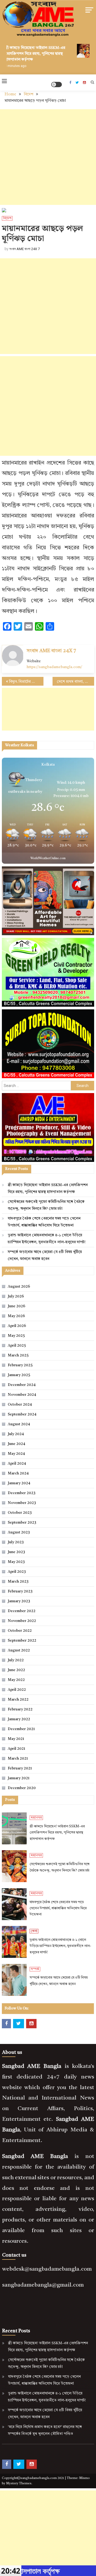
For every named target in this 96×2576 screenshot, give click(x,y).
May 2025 (16, 1336)
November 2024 (22, 1395)
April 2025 (17, 1346)
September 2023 (22, 1523)
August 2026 (19, 1287)
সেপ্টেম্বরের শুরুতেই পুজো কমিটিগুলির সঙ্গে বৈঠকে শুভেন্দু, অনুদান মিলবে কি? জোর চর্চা (46, 1205)
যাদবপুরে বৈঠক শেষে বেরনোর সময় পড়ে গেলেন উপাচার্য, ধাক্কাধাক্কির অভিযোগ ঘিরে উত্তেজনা (44, 1222)
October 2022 (20, 1631)
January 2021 (19, 1778)
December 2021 (21, 1729)
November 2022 (22, 1621)
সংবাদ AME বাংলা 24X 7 (25, 249)
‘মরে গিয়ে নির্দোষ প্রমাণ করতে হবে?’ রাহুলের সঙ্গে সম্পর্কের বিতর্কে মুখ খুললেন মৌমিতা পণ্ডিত (45, 2430)
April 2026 (17, 1326)
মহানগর (36, 1818)
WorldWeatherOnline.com (48, 859)
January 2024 (19, 1483)
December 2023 (22, 1493)
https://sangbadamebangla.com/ (54, 667)
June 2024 (16, 1444)
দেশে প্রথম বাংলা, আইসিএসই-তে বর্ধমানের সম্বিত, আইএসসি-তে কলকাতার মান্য (75, 682)
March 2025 (18, 1355)
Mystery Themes (19, 2484)
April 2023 (17, 1572)
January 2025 (19, 1375)
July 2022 (16, 1660)
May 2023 (16, 1562)
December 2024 (22, 1385)
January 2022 (19, 1719)
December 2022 (22, 1611)
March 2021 (18, 1759)
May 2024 (16, 1454)
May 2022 (16, 1680)
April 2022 (17, 1690)
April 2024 (17, 1464)
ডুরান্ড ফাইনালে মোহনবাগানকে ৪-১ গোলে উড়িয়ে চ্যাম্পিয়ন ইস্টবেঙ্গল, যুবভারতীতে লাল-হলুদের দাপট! (47, 1239)
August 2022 (19, 1650)
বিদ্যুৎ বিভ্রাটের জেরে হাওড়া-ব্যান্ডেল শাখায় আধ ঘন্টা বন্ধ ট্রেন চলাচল (26, 682)
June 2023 (16, 1552)
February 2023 (20, 1591)
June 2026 (17, 1306)
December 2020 (22, 1788)
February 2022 (20, 1709)
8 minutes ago (11, 66)
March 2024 (18, 1473)
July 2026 (16, 1296)
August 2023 (19, 1532)
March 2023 (18, 1582)
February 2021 (20, 1768)
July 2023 (16, 1542)
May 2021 (16, 1739)
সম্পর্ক (35, 1969)
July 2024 (16, 1434)
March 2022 (18, 1700)
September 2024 (22, 1414)
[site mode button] (57, 85)
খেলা (34, 1931)
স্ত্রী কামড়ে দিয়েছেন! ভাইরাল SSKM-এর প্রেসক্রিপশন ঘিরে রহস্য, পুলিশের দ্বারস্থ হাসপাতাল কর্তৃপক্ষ (30, 54)
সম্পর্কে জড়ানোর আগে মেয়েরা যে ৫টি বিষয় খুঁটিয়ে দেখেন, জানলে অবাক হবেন (45, 1255)
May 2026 (16, 1316)
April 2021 (16, 1749)
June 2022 (16, 1670)
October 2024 (20, 1405)
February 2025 (20, 1365)
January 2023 (19, 1601)
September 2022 (22, 1641)
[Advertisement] (48, 157)
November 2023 (22, 1503)
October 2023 (20, 1513)
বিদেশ (7, 218)
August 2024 (19, 1424)
